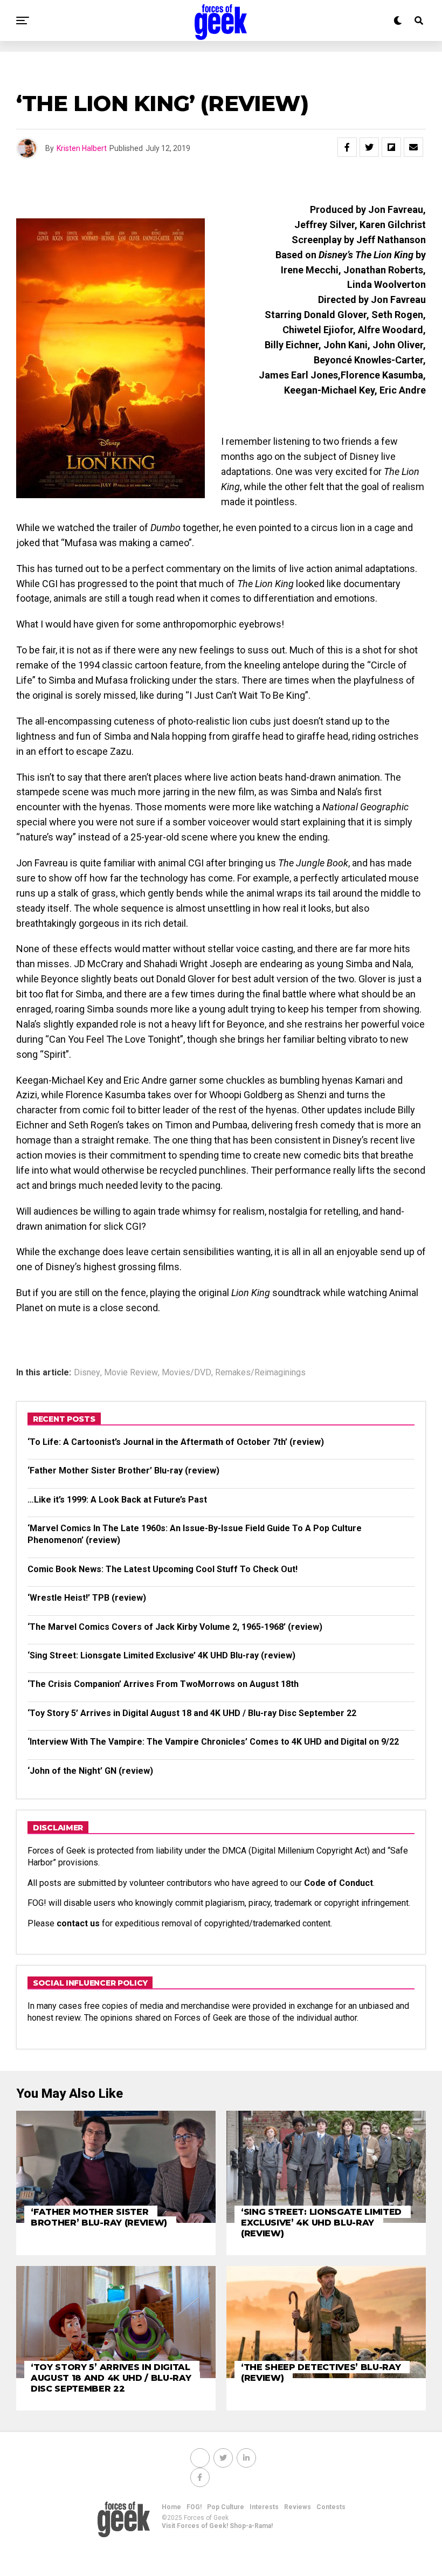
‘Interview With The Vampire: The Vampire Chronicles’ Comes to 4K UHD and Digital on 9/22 (213, 1742)
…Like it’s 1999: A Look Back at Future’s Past (117, 1500)
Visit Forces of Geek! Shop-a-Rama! (217, 2526)
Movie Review (131, 1373)
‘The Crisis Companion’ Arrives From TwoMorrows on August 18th (163, 1684)
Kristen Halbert (82, 148)
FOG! (194, 2507)
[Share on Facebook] (347, 147)
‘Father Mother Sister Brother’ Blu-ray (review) (123, 1470)
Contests (331, 2507)
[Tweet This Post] (369, 147)
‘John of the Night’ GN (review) (90, 1771)
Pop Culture (226, 2507)
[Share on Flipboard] (391, 147)
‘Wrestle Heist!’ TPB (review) (87, 1598)
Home (171, 2507)
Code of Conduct (339, 1883)
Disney (87, 1373)
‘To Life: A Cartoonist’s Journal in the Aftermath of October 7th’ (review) (176, 1442)
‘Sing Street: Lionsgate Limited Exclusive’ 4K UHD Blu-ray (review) (161, 1655)
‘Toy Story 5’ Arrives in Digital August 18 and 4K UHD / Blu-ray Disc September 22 (192, 1713)
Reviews (298, 2507)
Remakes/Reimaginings (260, 1373)
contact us (78, 1923)
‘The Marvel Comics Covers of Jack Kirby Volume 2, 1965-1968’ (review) (175, 1627)
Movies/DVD (187, 1373)
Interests (264, 2507)
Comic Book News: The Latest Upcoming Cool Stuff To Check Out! (163, 1569)
